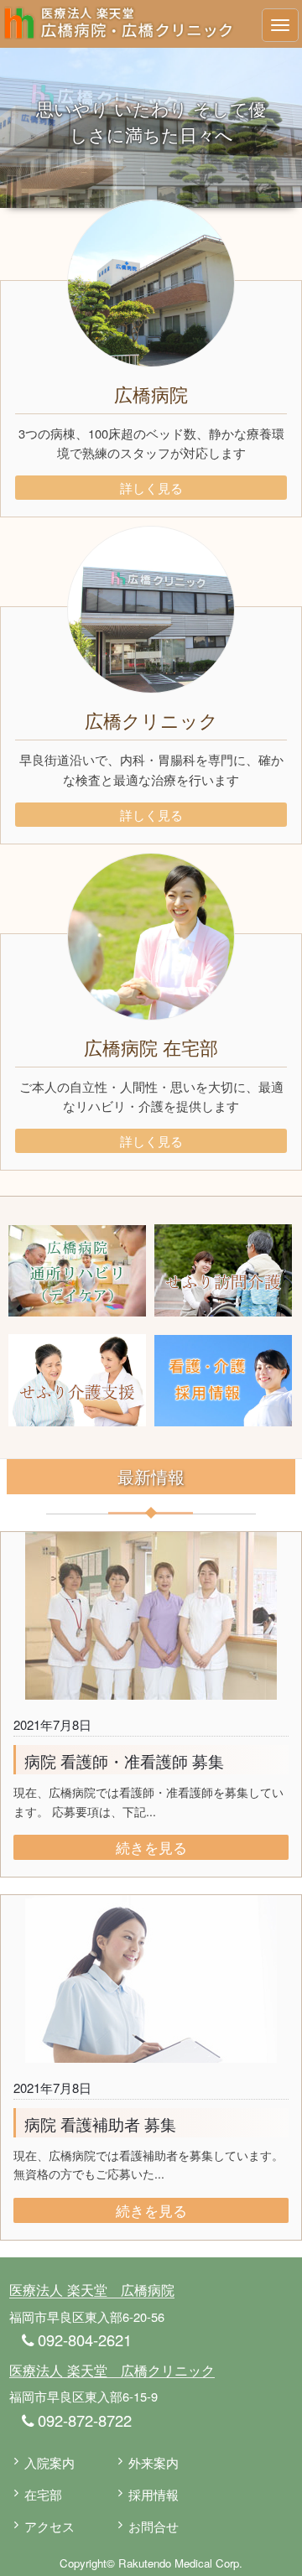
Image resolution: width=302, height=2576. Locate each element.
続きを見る (151, 1847)
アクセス (49, 2526)
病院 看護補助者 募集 (100, 2124)
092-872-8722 (83, 2420)
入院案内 (49, 2462)
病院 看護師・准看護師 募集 (124, 1761)
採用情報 (154, 2494)
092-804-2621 (83, 2340)
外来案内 (154, 2462)
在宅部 (43, 2494)
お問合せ (154, 2526)
